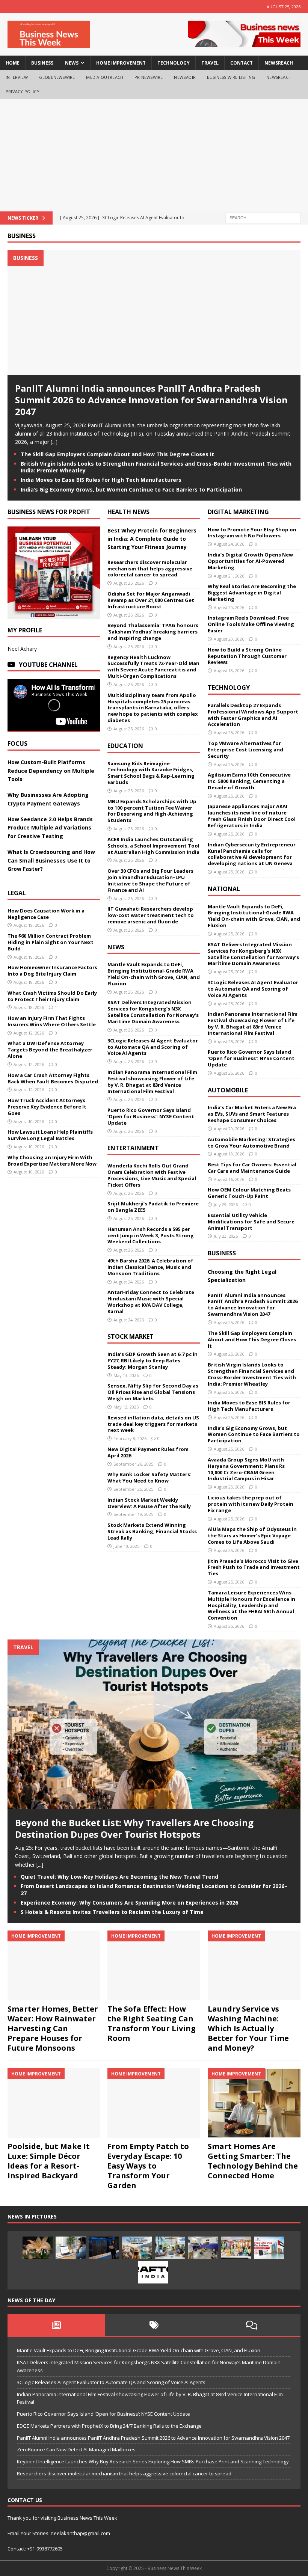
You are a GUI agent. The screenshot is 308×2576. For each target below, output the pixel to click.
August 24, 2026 (129, 1282)
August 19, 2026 (29, 925)
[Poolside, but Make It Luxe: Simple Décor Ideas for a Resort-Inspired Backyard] (54, 2103)
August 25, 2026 (129, 583)
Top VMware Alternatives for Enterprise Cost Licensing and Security (245, 750)
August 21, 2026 (229, 576)
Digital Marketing (238, 512)
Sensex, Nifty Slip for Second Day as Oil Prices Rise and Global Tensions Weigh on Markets (153, 1392)
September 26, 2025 (133, 1464)
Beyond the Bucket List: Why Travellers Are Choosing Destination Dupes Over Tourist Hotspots (134, 1828)
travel (210, 63)
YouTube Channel (48, 665)
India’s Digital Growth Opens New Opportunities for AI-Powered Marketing (250, 561)
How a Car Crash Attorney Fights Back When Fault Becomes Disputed (53, 1078)
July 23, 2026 (226, 1236)
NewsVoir (185, 77)
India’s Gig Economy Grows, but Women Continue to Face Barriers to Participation (131, 489)
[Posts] (56, 2325)
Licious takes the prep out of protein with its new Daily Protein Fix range (251, 1504)
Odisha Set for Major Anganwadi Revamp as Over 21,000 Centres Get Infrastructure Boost (151, 600)
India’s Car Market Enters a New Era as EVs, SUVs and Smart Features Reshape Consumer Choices (252, 1114)
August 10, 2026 (29, 1121)
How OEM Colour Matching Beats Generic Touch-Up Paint (249, 1193)
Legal (17, 893)
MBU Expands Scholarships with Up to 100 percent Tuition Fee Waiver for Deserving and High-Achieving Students (152, 811)
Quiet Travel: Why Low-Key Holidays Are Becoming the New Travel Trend (119, 1877)
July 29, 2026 (226, 1204)
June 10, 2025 (126, 1546)
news (72, 63)
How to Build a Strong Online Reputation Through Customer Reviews (247, 656)
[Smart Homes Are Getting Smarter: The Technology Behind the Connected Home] (254, 2103)
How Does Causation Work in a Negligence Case (46, 914)
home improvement (121, 63)
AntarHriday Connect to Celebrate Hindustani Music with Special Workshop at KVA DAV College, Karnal (151, 1302)
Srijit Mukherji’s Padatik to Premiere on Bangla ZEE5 (153, 1207)
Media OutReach (105, 77)
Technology (229, 688)
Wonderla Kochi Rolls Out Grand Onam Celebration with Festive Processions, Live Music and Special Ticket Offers (152, 1175)
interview (17, 77)
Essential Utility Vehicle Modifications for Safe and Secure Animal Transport (251, 1222)
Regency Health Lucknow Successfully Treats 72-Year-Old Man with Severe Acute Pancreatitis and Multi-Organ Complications (153, 667)
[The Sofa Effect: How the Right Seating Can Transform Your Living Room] (154, 1965)
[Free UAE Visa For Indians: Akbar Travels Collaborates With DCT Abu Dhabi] (269, 2248)
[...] (54, 442)
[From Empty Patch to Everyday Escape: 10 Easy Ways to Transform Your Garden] (154, 2103)
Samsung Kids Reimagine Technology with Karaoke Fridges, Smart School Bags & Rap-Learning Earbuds (151, 773)
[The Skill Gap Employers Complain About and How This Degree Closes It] (71, 2248)
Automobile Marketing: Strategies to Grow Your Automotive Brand (251, 1142)
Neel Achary (22, 649)
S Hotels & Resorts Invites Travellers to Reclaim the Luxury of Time (112, 1912)
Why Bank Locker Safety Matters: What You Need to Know (149, 1477)
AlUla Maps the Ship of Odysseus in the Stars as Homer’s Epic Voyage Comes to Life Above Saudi (252, 1535)
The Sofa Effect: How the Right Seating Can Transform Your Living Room (152, 2023)
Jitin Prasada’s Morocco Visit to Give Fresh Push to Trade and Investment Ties (254, 1567)
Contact (242, 63)
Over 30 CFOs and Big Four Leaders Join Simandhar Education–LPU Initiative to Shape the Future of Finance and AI (150, 880)
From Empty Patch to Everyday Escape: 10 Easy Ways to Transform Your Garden (148, 2166)
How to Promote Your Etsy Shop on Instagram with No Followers (252, 533)
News (116, 947)
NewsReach (279, 63)
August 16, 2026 (229, 1179)
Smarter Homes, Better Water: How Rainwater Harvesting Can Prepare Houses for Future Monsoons (53, 2028)
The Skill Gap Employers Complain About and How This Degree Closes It (117, 454)
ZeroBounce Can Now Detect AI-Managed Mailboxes (76, 2449)
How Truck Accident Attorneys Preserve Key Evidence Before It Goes (47, 1107)
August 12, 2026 (29, 1033)
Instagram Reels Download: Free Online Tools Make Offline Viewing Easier (251, 624)
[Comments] (252, 2325)
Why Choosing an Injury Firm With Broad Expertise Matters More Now (52, 1161)
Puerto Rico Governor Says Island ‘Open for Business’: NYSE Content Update (151, 1116)
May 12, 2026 (126, 1407)
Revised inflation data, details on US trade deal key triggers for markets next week (153, 1424)
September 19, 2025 (133, 1514)
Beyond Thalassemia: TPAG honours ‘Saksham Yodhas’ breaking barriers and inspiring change (153, 632)
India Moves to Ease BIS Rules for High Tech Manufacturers (101, 480)
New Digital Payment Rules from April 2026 (148, 1452)
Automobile (228, 1090)
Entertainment (133, 1148)
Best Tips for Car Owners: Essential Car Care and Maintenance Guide (252, 1168)
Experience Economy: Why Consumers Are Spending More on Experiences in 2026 (129, 1903)
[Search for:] (263, 217)
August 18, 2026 (29, 982)
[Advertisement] (154, 155)
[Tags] (154, 2325)
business (42, 63)
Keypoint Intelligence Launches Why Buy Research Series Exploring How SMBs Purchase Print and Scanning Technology (153, 2461)
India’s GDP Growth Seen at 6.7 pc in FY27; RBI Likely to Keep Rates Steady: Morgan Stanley (152, 1360)
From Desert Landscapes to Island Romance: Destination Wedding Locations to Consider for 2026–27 (154, 1889)
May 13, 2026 (126, 1375)
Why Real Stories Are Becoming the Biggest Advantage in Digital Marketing (252, 593)
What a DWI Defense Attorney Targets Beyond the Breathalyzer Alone (50, 1050)
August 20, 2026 (229, 607)
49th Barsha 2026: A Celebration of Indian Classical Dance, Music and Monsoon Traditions (150, 1267)
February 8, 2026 (130, 1438)
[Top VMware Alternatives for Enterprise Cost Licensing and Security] (104, 2248)
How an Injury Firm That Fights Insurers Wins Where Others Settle (52, 1021)
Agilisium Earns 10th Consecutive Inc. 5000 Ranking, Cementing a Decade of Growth (249, 781)
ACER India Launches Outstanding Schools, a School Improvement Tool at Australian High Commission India (153, 846)
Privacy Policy (23, 91)
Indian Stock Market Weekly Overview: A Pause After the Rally (149, 1503)
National (224, 889)
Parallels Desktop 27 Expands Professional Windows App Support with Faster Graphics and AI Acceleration (253, 715)
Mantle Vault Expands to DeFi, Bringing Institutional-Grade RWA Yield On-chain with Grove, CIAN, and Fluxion (154, 974)
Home (13, 63)
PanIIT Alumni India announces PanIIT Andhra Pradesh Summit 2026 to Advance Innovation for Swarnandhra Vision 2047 (151, 400)
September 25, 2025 (133, 1489)
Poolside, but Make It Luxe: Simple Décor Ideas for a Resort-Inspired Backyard (49, 2161)
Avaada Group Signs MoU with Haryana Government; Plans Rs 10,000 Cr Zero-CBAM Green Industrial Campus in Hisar (246, 1469)
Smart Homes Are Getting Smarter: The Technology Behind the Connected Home (253, 2161)
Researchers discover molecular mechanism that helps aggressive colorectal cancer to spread (150, 569)
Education (125, 746)
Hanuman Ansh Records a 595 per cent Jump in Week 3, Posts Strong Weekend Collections (151, 1235)
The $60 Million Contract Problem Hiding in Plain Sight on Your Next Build (51, 942)
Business (22, 236)
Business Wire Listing (231, 77)
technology (174, 63)
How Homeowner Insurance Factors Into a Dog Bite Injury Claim (52, 971)
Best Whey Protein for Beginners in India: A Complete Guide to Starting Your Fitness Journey (152, 539)
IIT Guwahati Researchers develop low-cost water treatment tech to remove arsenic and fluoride (151, 915)
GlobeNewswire (57, 77)
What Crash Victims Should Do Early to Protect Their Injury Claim (52, 996)
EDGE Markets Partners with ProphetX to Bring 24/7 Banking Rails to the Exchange (109, 2426)
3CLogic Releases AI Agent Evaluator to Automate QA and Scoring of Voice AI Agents (153, 1047)
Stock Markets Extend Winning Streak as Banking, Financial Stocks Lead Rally (152, 1531)
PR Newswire (149, 77)
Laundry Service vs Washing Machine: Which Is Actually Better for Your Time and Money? (248, 2028)
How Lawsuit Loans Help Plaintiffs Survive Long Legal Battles (50, 1135)
